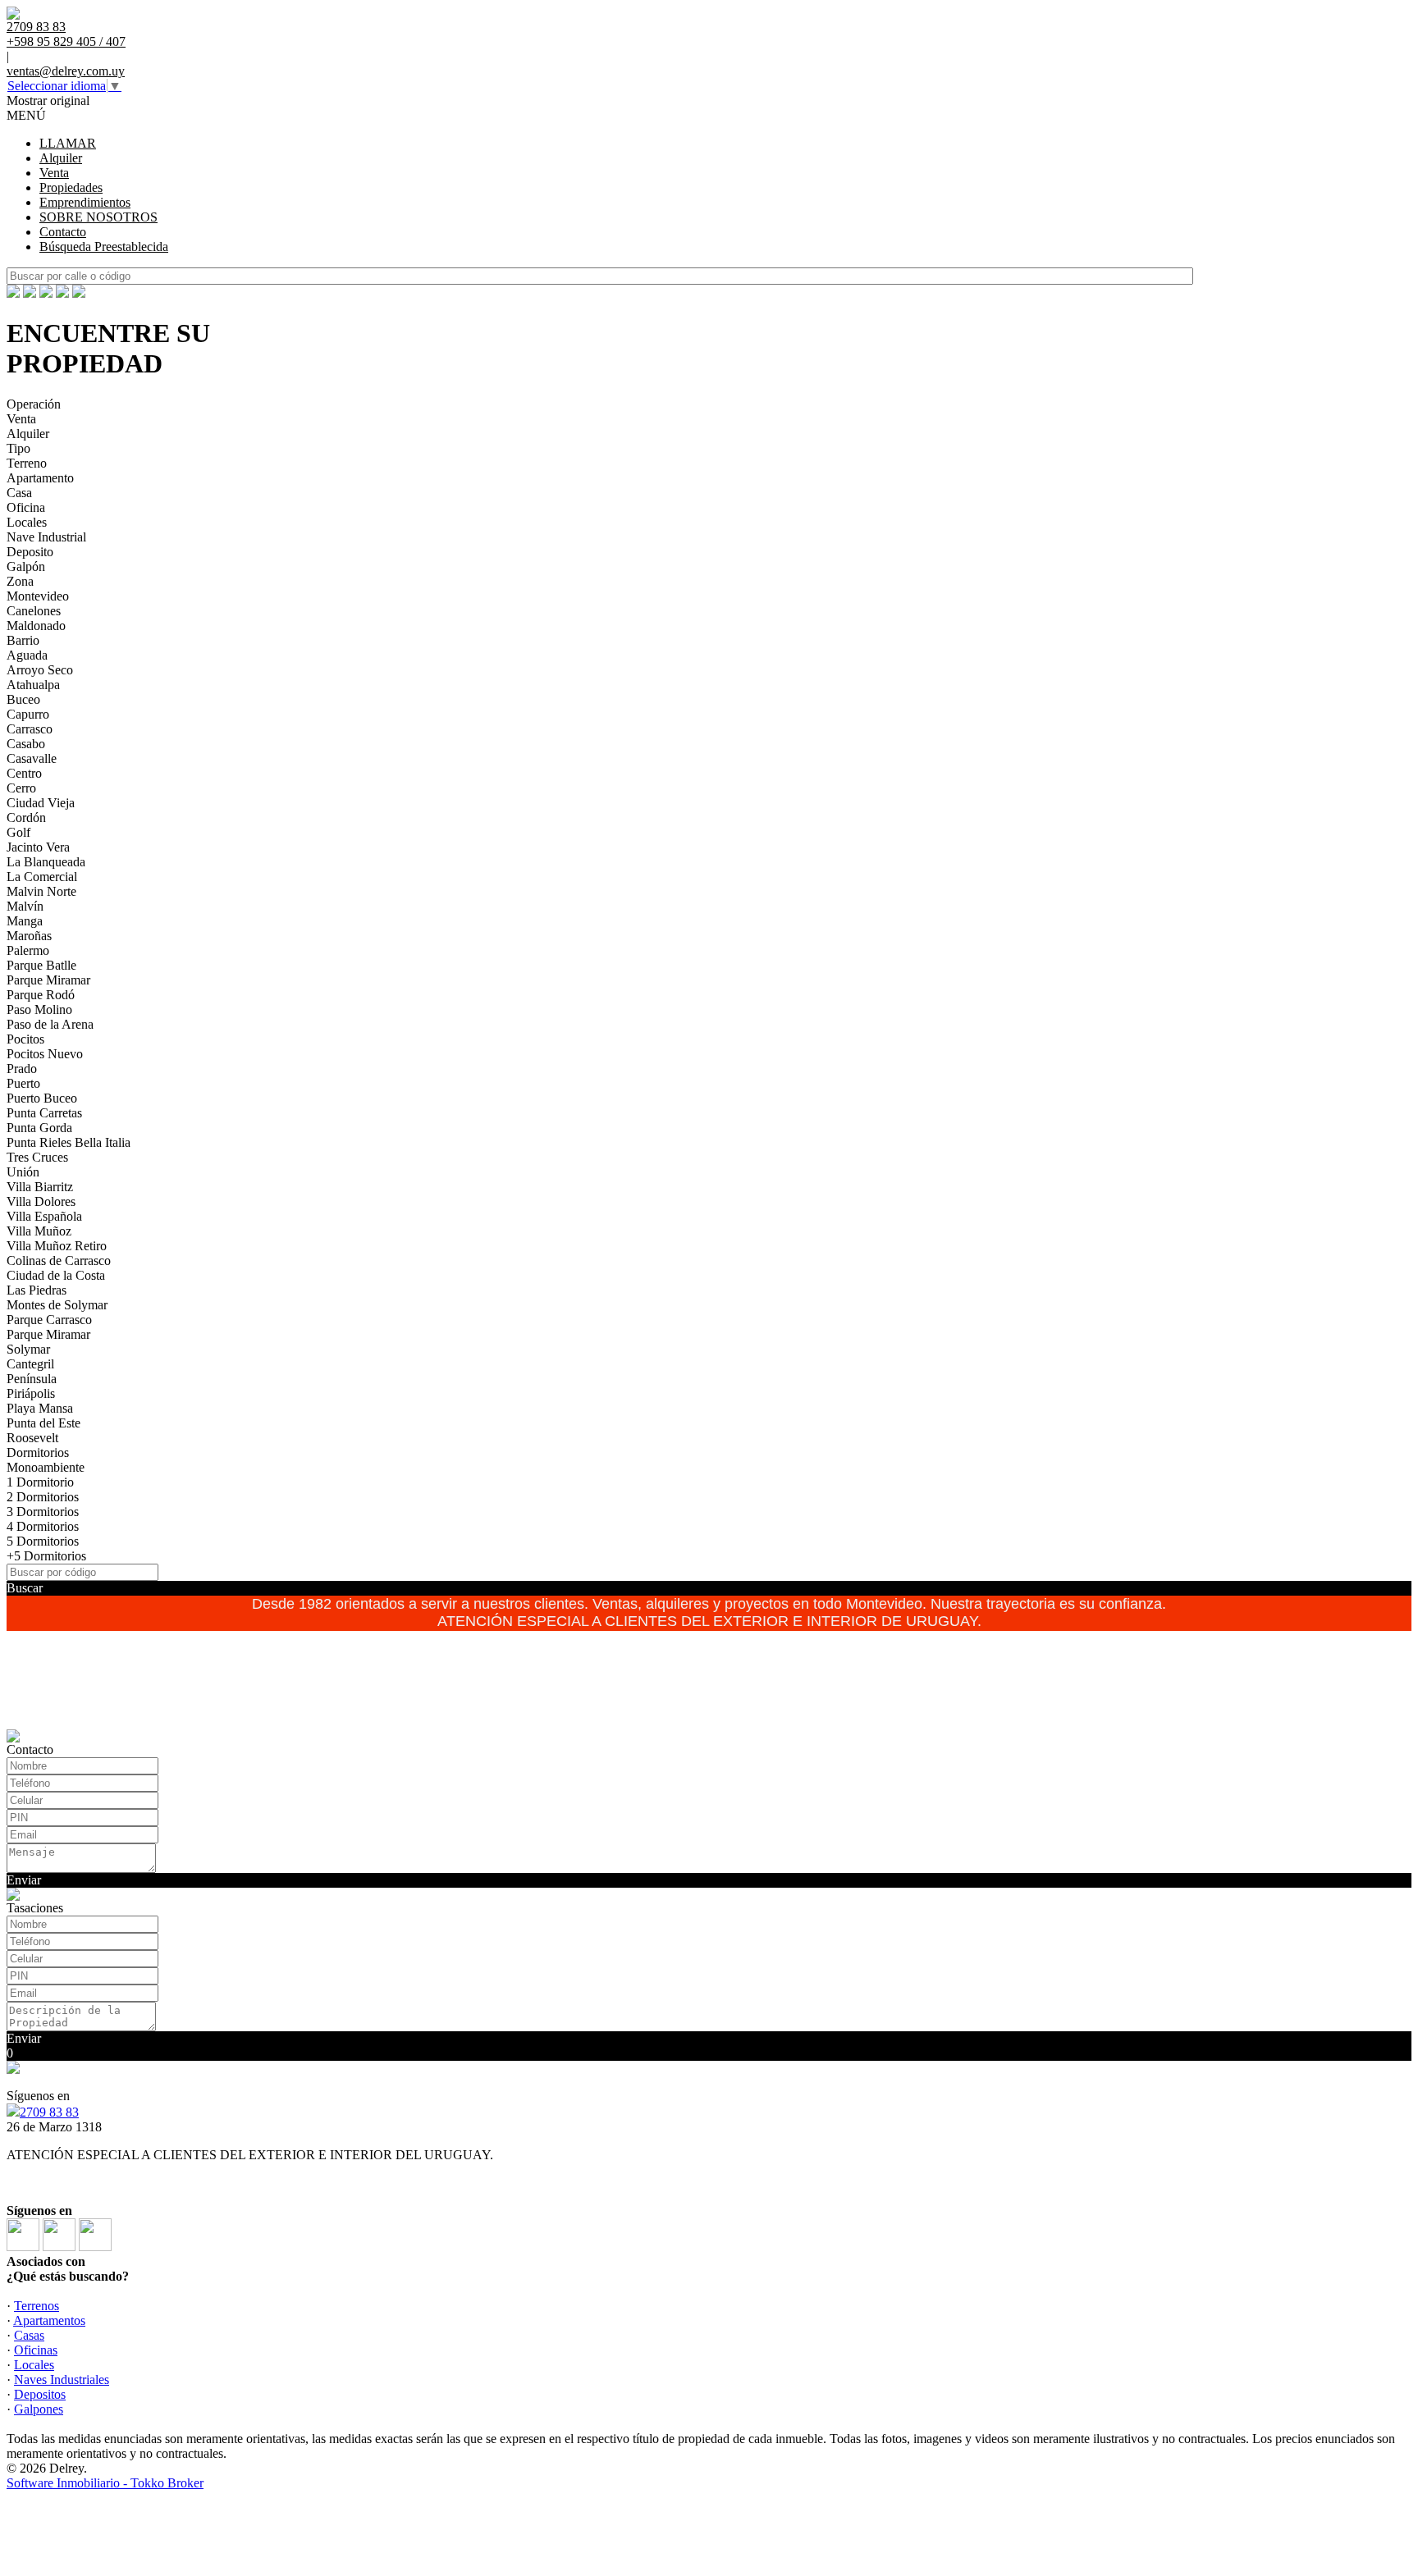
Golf (18, 832)
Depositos (40, 2394)
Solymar (28, 1349)
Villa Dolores (41, 1201)
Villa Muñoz (39, 1231)
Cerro (21, 788)
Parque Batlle (41, 965)
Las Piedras (37, 1290)
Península (32, 1379)
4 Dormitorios (43, 1526)
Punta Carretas (44, 1113)
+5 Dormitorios (46, 1556)
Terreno (27, 463)
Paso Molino (39, 1009)
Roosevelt (32, 1438)
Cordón (26, 818)
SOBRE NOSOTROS (98, 217)
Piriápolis (31, 1393)
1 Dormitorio (40, 1482)
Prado (22, 1069)
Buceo (23, 699)
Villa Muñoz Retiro (57, 1246)
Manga (25, 921)
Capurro (28, 714)
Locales (27, 522)
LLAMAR (68, 143)
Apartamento (40, 478)
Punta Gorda (39, 1128)
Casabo (26, 744)
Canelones (34, 611)
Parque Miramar (48, 980)
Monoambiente (46, 1467)
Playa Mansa (40, 1408)
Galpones (39, 2409)
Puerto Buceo (42, 1098)
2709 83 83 (49, 2112)
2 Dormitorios (43, 1497)
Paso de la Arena (50, 1024)
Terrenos (37, 2306)
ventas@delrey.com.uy (66, 71)
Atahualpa (33, 685)
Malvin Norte (41, 891)
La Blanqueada (46, 862)
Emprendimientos (85, 202)
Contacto (63, 232)
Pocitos (25, 1039)
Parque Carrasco (49, 1320)
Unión (23, 1172)
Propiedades (71, 187)
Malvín (25, 906)
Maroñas (29, 936)
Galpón (26, 566)
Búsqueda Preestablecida (104, 247)
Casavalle (32, 758)
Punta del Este (43, 1423)
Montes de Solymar (57, 1305)
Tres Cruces (37, 1157)
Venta (54, 173)
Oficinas (36, 2350)
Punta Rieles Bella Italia (69, 1142)
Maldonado (36, 626)
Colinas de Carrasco (59, 1261)
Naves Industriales (62, 2380)
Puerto (23, 1083)
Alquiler (61, 158)
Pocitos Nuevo (45, 1054)
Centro (24, 773)
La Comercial (42, 877)
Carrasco (30, 729)
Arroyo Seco (40, 670)
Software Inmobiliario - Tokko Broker (105, 2483)
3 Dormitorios (43, 1512)
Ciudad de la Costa (56, 1275)
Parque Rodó (41, 995)
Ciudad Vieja (41, 803)
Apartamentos (49, 2320)
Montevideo (38, 596)
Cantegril (30, 1364)
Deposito (30, 552)
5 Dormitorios (43, 1541)
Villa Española (44, 1216)
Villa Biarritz (40, 1187)
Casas (29, 2335)
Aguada (27, 655)
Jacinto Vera (38, 847)
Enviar (24, 1880)
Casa (19, 493)
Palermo (28, 950)
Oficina (26, 507)
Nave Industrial (46, 537)
